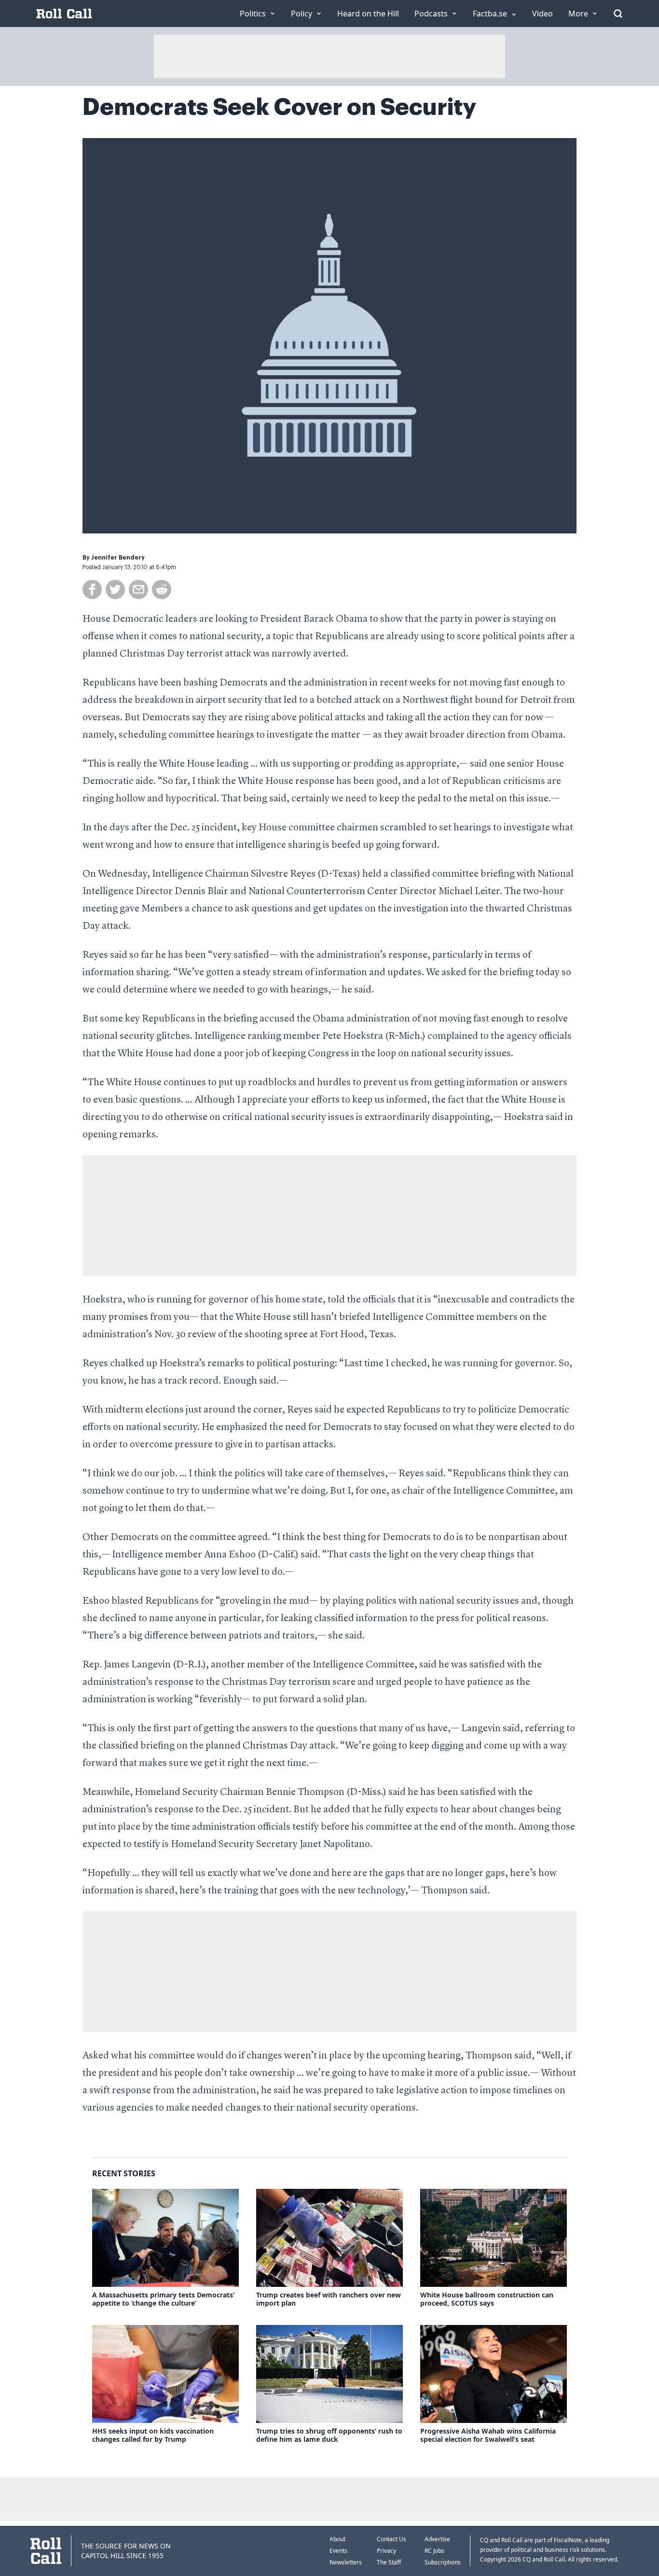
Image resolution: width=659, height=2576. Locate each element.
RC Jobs (434, 2551)
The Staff (389, 2562)
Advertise (437, 2539)
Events (338, 2551)
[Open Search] (618, 14)
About (337, 2539)
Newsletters (346, 2562)
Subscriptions (443, 2562)
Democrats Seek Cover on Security (279, 107)
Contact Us (391, 2539)
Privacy (386, 2551)
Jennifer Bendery (118, 558)
